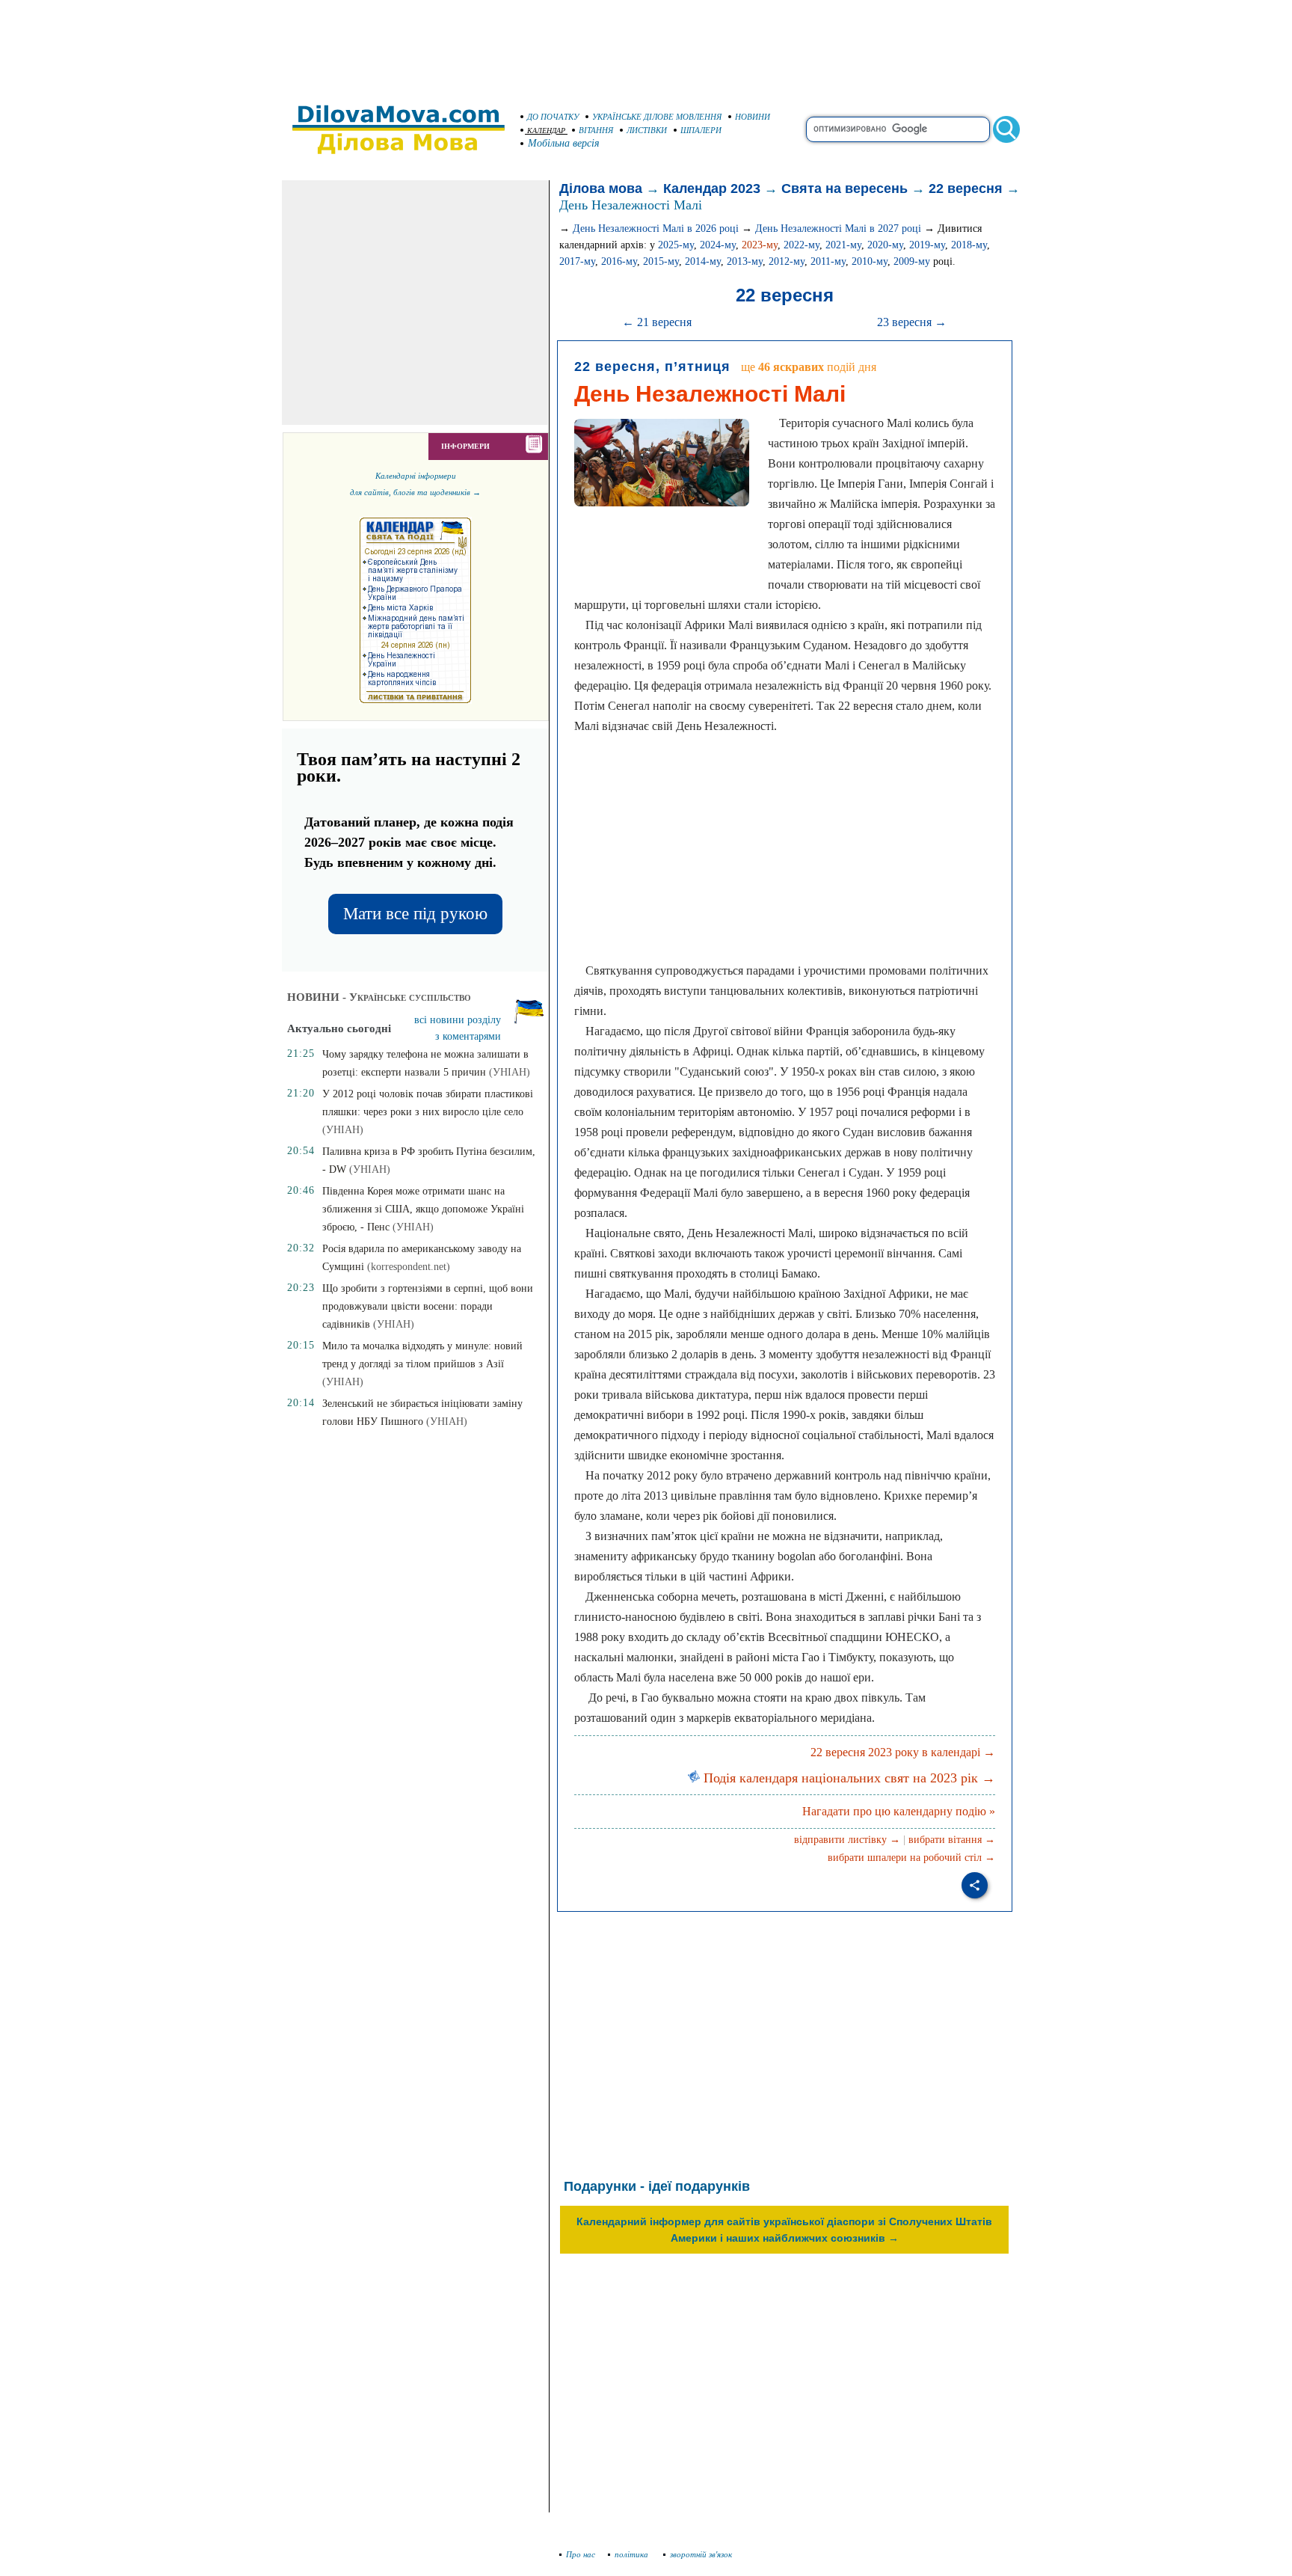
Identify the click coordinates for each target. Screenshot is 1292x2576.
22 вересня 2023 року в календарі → (903, 1752)
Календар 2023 (712, 188)
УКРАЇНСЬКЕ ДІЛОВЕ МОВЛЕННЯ (657, 117)
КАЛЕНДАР (546, 131)
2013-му (745, 261)
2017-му (577, 261)
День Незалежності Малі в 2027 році (838, 229)
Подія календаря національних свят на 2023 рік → (848, 1778)
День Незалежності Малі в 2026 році (656, 229)
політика (633, 2554)
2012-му (787, 261)
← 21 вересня (657, 322)
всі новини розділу (458, 1020)
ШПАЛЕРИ (701, 130)
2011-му (828, 261)
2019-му (927, 245)
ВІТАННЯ (596, 130)
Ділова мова (601, 188)
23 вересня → (912, 322)
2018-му (969, 245)
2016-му (619, 261)
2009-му (912, 261)
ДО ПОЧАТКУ (553, 117)
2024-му (718, 245)
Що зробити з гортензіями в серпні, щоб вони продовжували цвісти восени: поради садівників (428, 1306)
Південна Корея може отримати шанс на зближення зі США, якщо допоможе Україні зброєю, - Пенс (423, 1209)
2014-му (703, 261)
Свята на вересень (845, 188)
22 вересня (966, 188)
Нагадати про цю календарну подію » (899, 1811)
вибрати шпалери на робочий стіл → (911, 1858)
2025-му (676, 245)
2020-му (885, 245)
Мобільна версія (564, 143)
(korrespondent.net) (409, 1267)
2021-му (843, 245)
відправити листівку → (847, 1840)
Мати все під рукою (415, 914)
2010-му (870, 261)
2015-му (661, 261)
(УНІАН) (510, 1072)
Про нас (581, 2554)
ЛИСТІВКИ (647, 130)
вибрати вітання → (952, 1840)
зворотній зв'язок (701, 2554)
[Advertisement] (646, 45)
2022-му (802, 245)
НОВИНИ (753, 117)
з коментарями (468, 1036)
